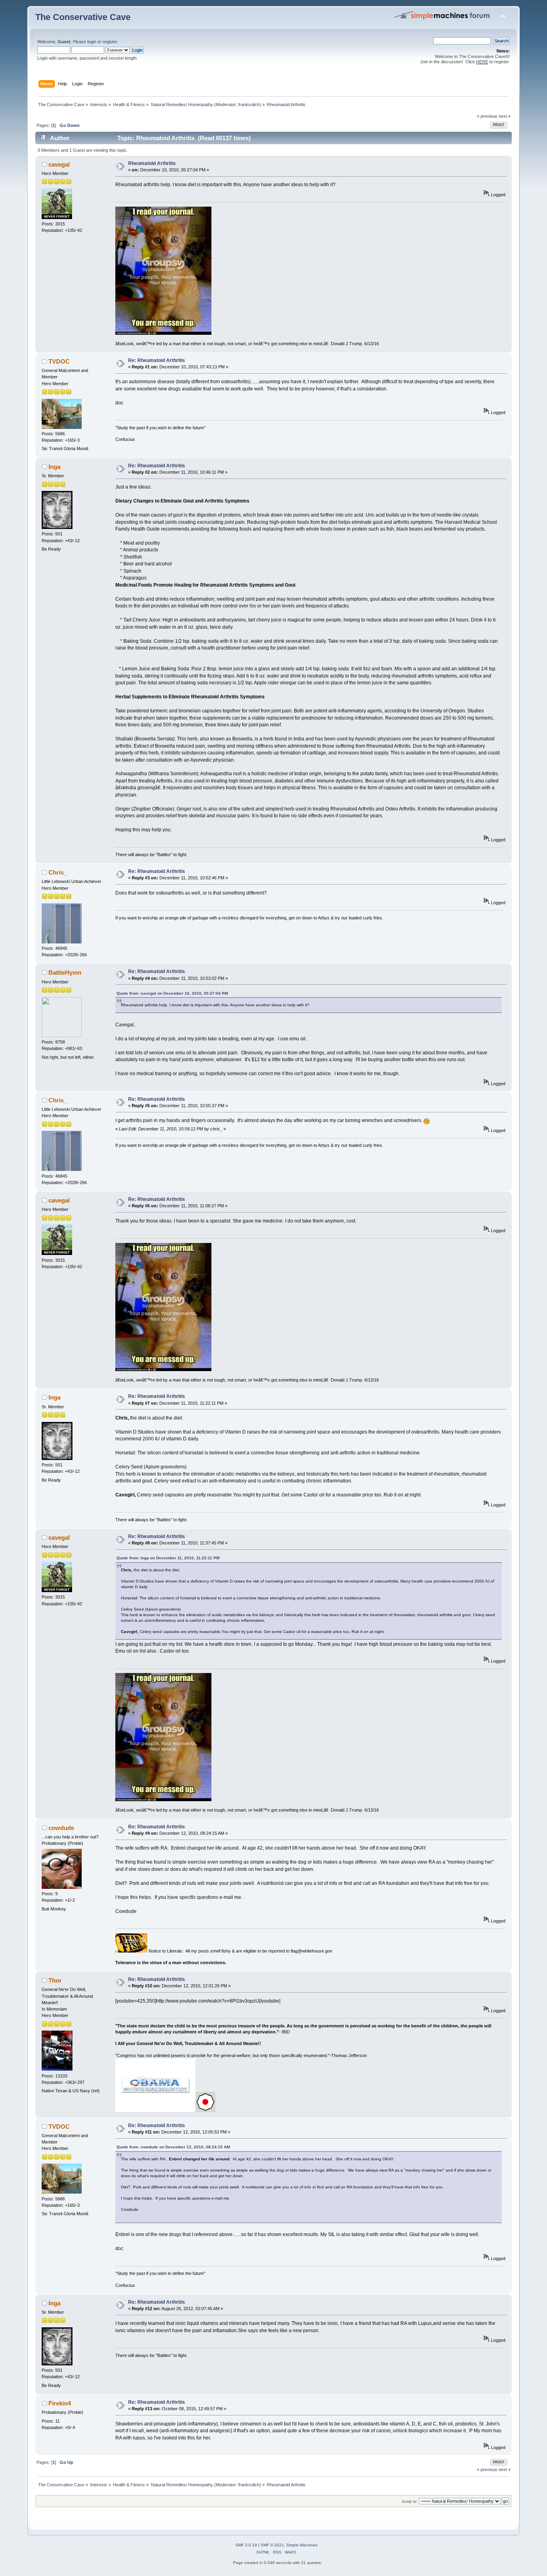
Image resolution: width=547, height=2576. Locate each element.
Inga (54, 467)
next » (505, 116)
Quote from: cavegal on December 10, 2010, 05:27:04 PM (172, 993)
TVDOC (59, 361)
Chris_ (58, 872)
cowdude (61, 1828)
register (110, 42)
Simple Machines (302, 2545)
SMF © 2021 (272, 2545)
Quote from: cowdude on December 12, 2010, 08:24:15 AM (173, 2147)
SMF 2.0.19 (246, 2545)
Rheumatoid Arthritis (152, 163)
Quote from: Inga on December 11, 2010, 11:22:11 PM (168, 1558)
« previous (487, 116)
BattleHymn (65, 972)
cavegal (59, 164)
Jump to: (410, 2501)
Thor (55, 1980)
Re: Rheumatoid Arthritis (157, 360)
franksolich (249, 105)
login (92, 42)
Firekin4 (60, 2403)
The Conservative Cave (83, 17)
